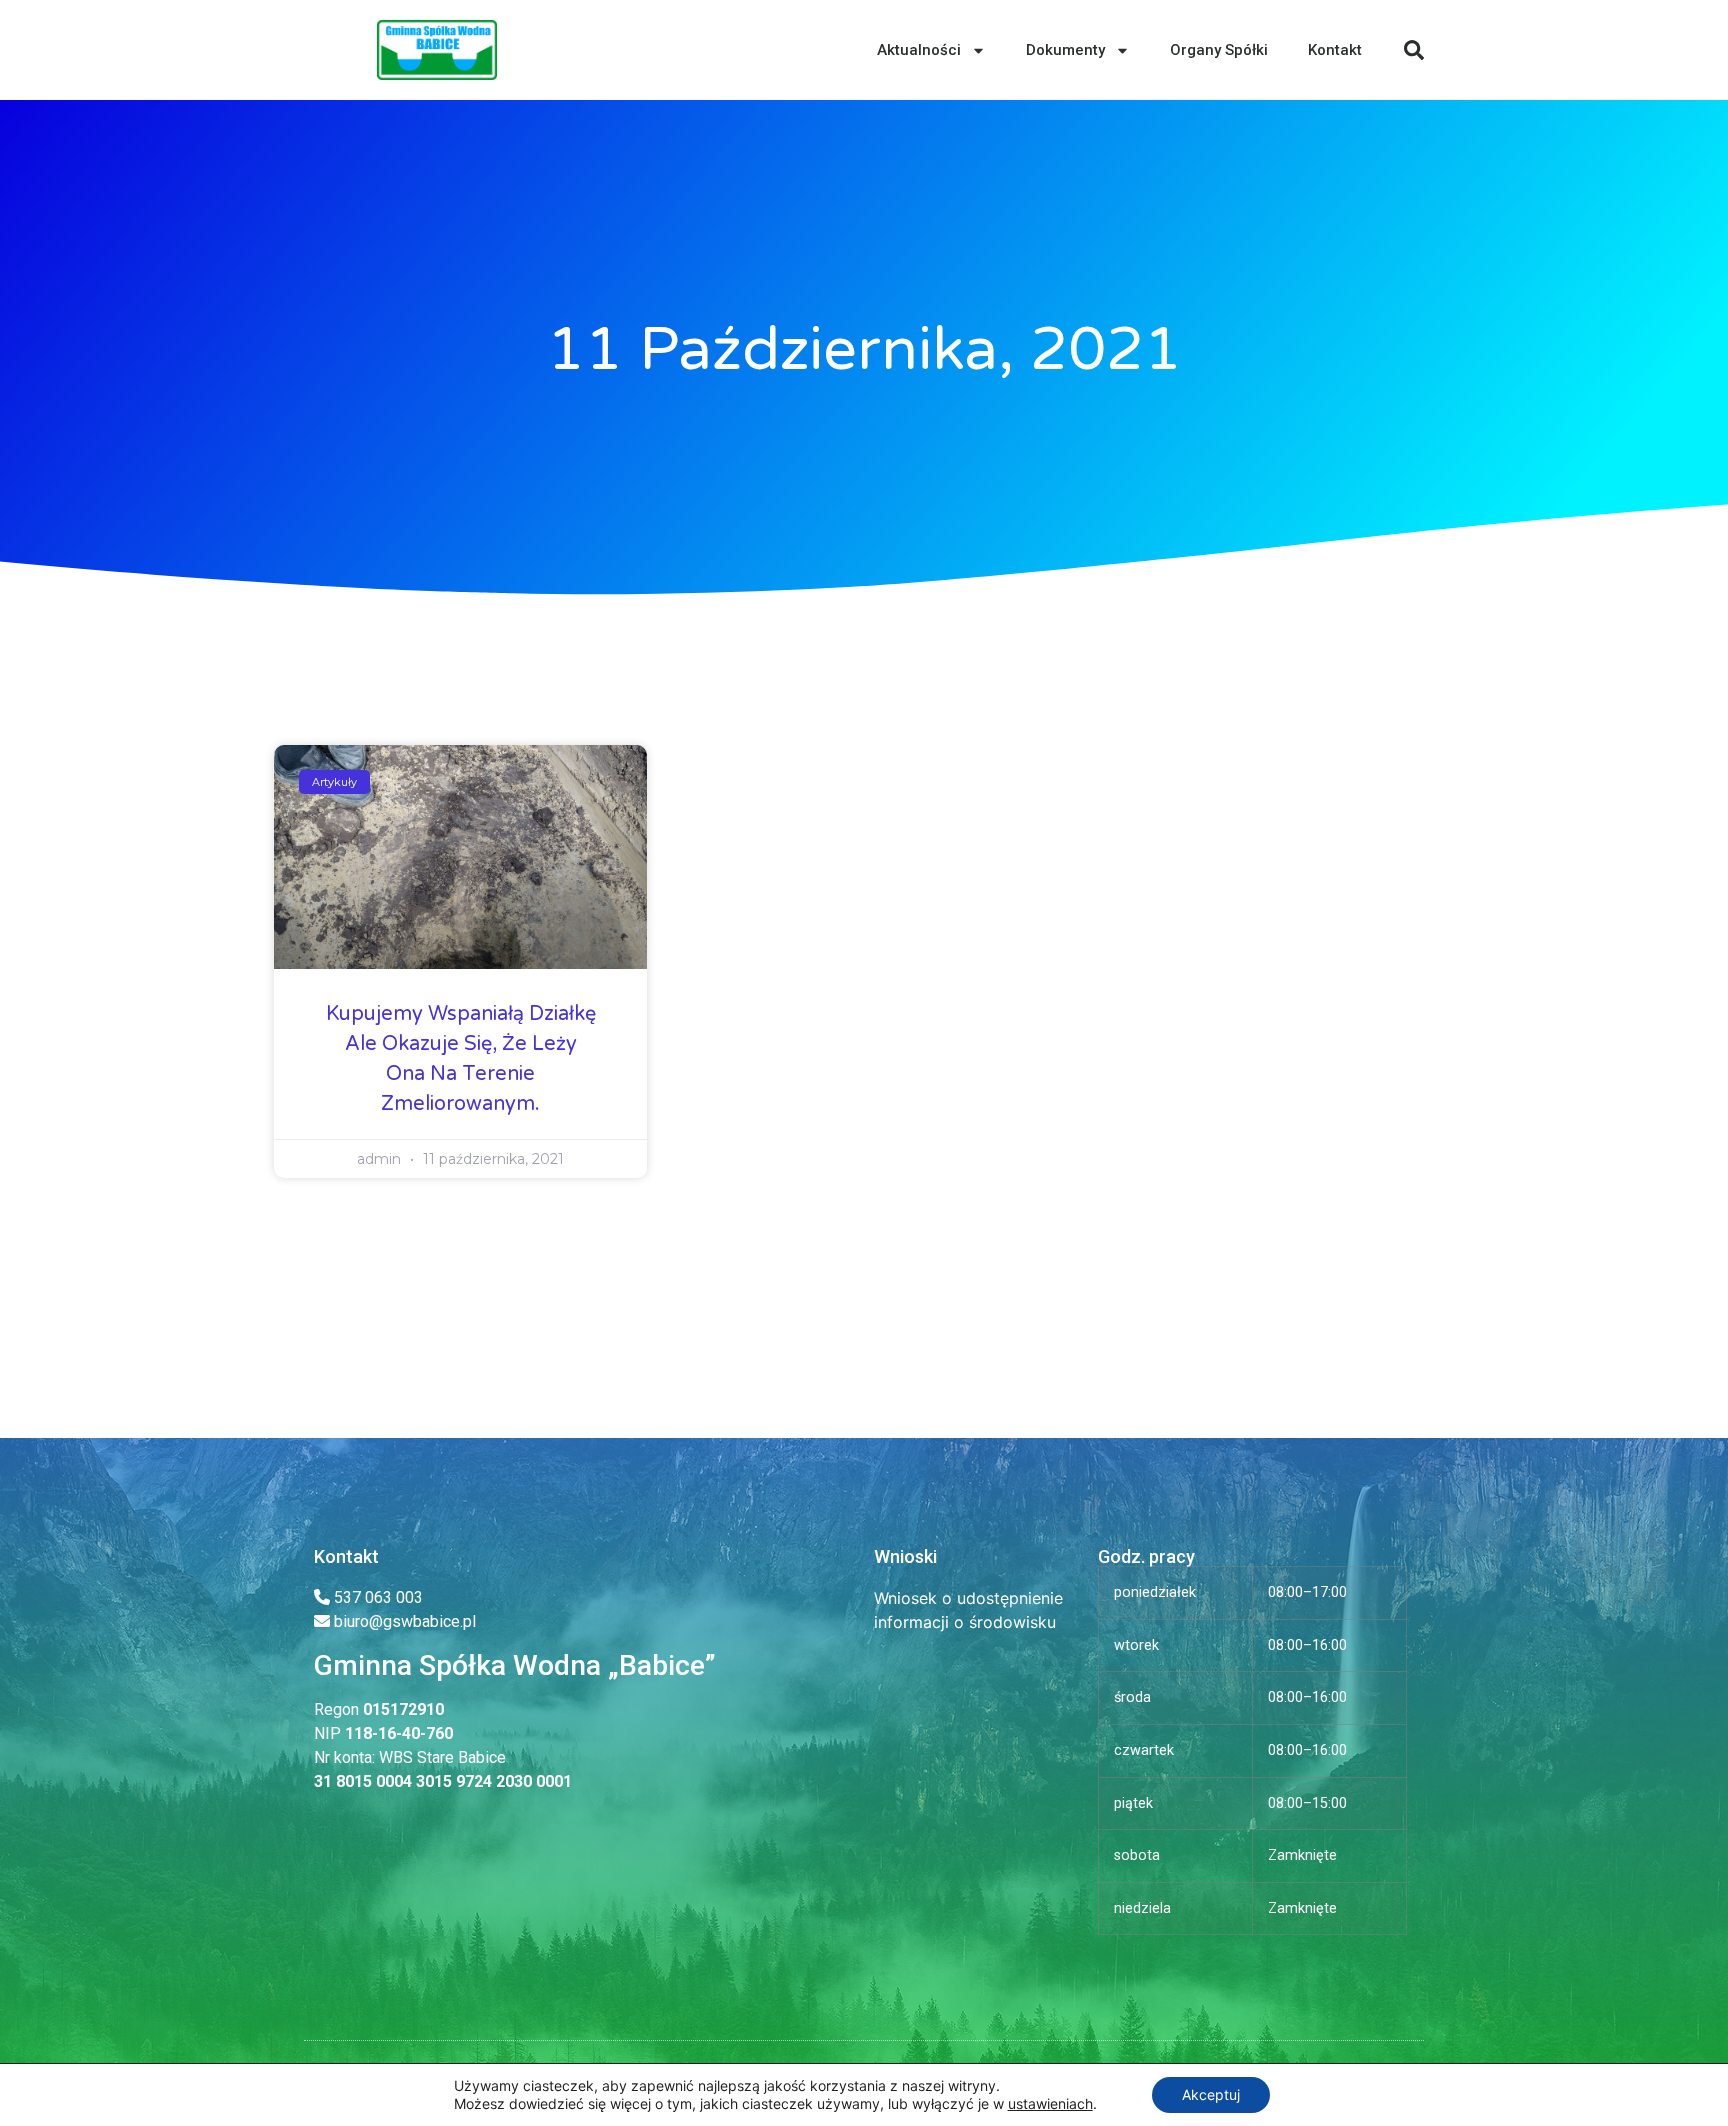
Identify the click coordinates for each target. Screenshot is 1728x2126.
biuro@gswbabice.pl (405, 1621)
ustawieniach (1050, 2103)
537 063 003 (376, 1597)
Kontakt (1335, 50)
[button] (1414, 50)
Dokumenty (1065, 50)
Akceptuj (1211, 2094)
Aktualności (919, 50)
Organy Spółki (1219, 50)
